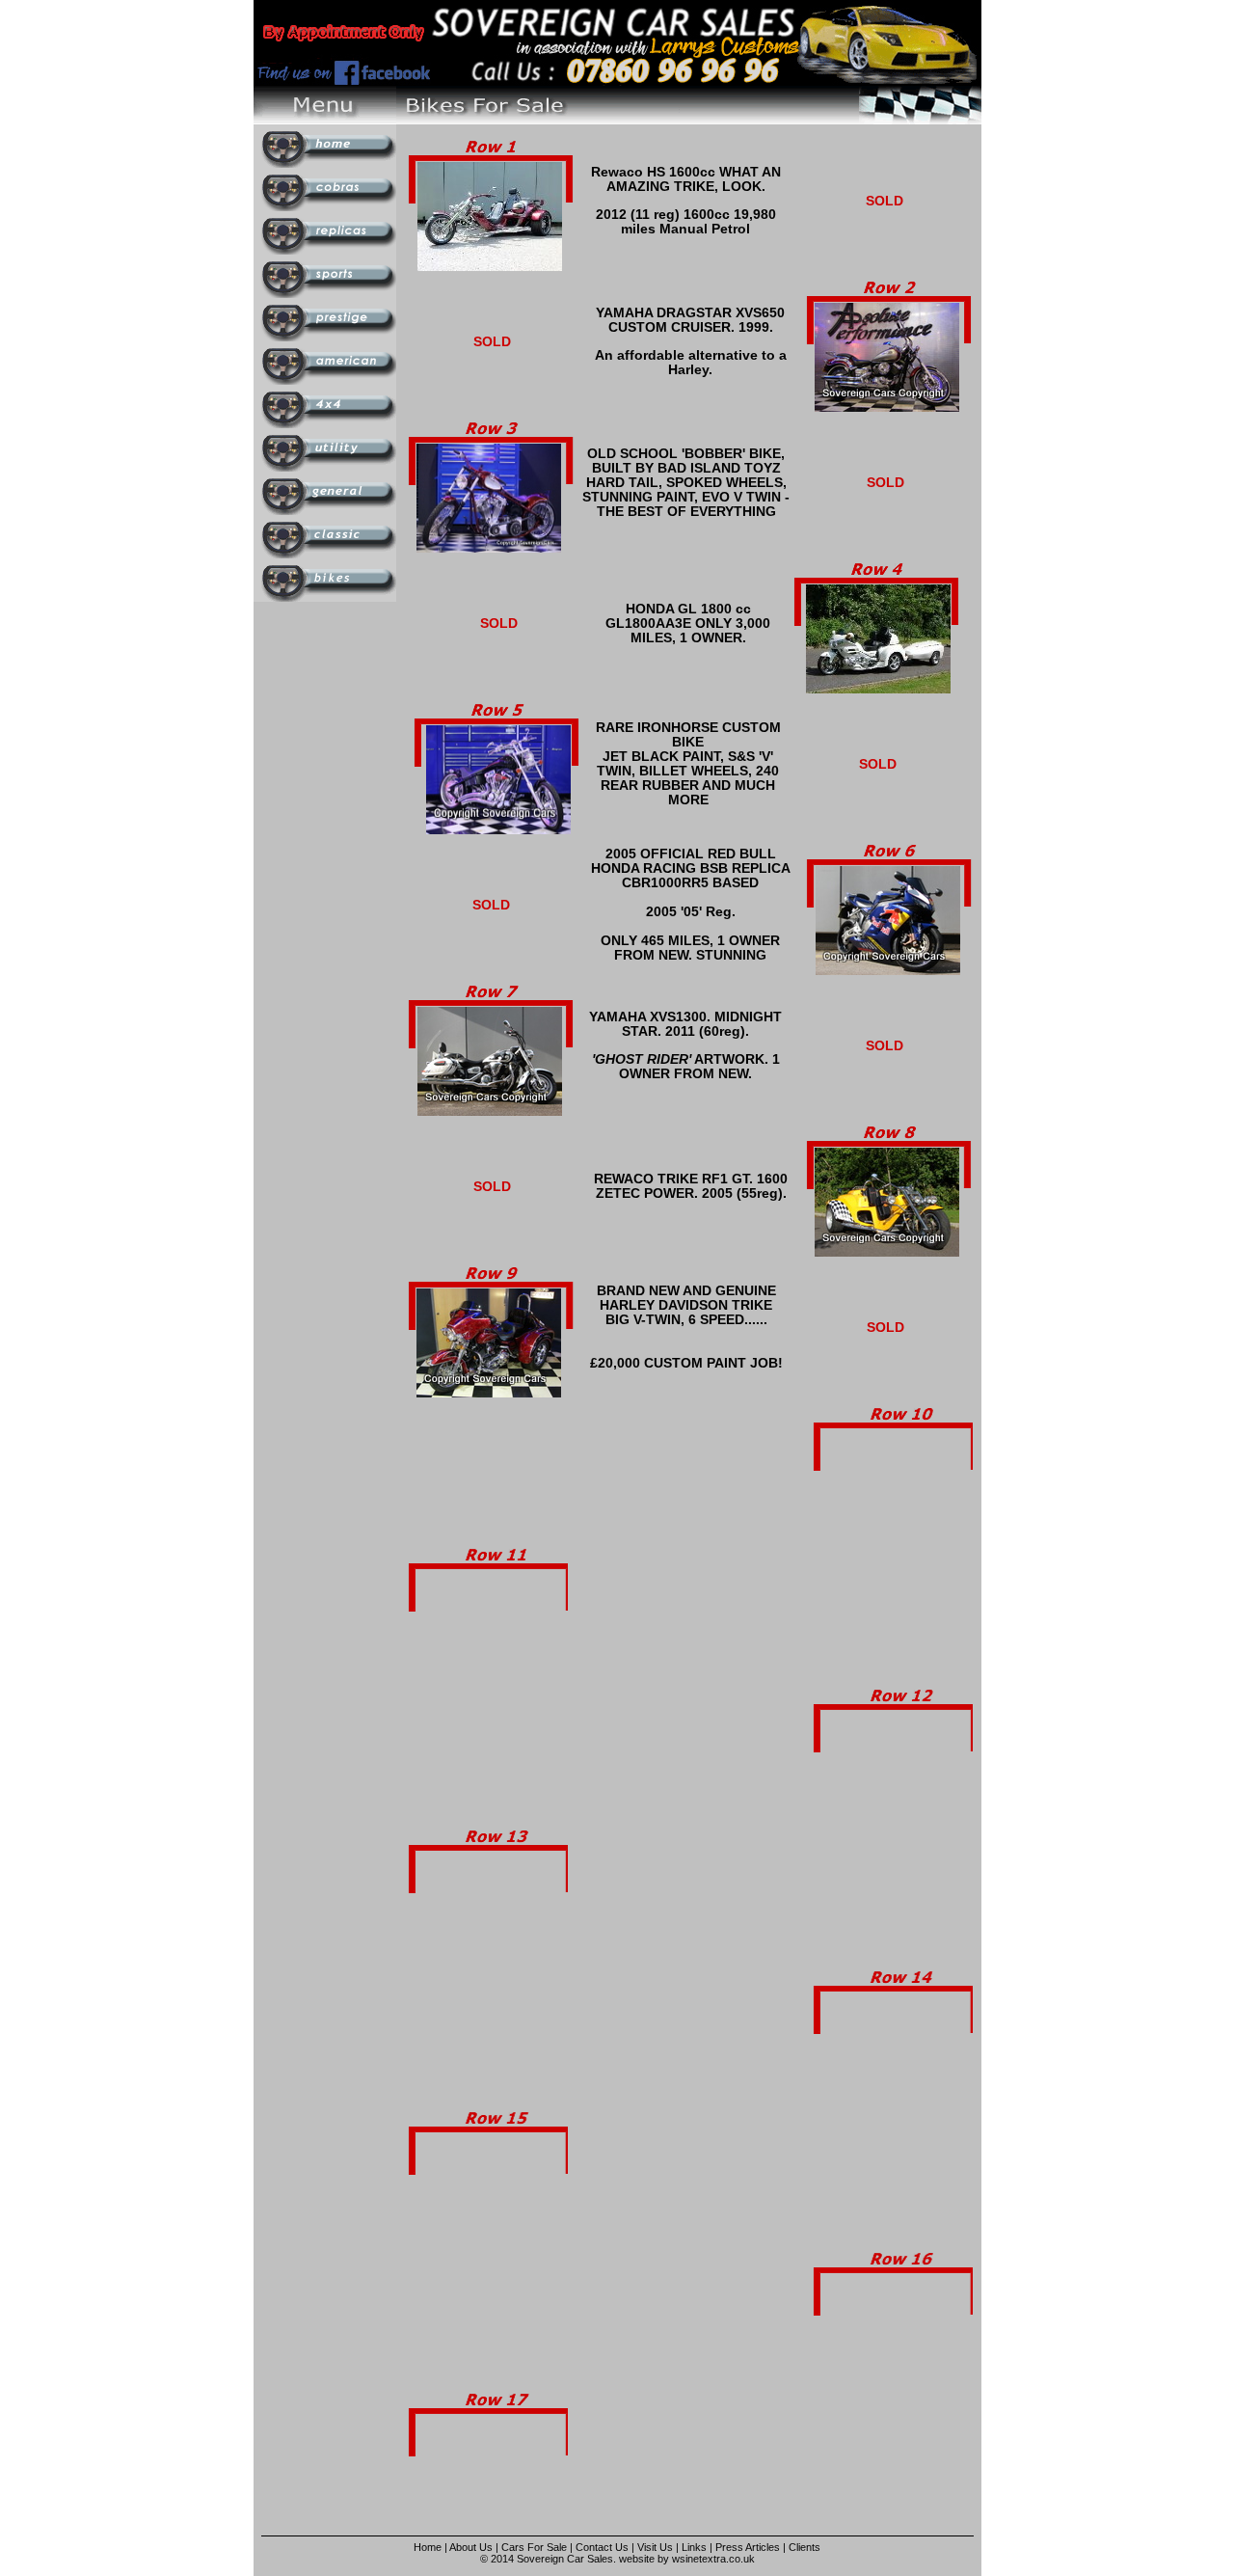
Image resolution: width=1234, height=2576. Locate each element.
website (637, 2559)
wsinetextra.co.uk (713, 2559)
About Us (471, 2547)
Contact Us (602, 2547)
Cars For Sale (534, 2547)
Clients (805, 2547)
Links (694, 2547)
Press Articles (748, 2547)
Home (428, 2547)
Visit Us (657, 2547)
